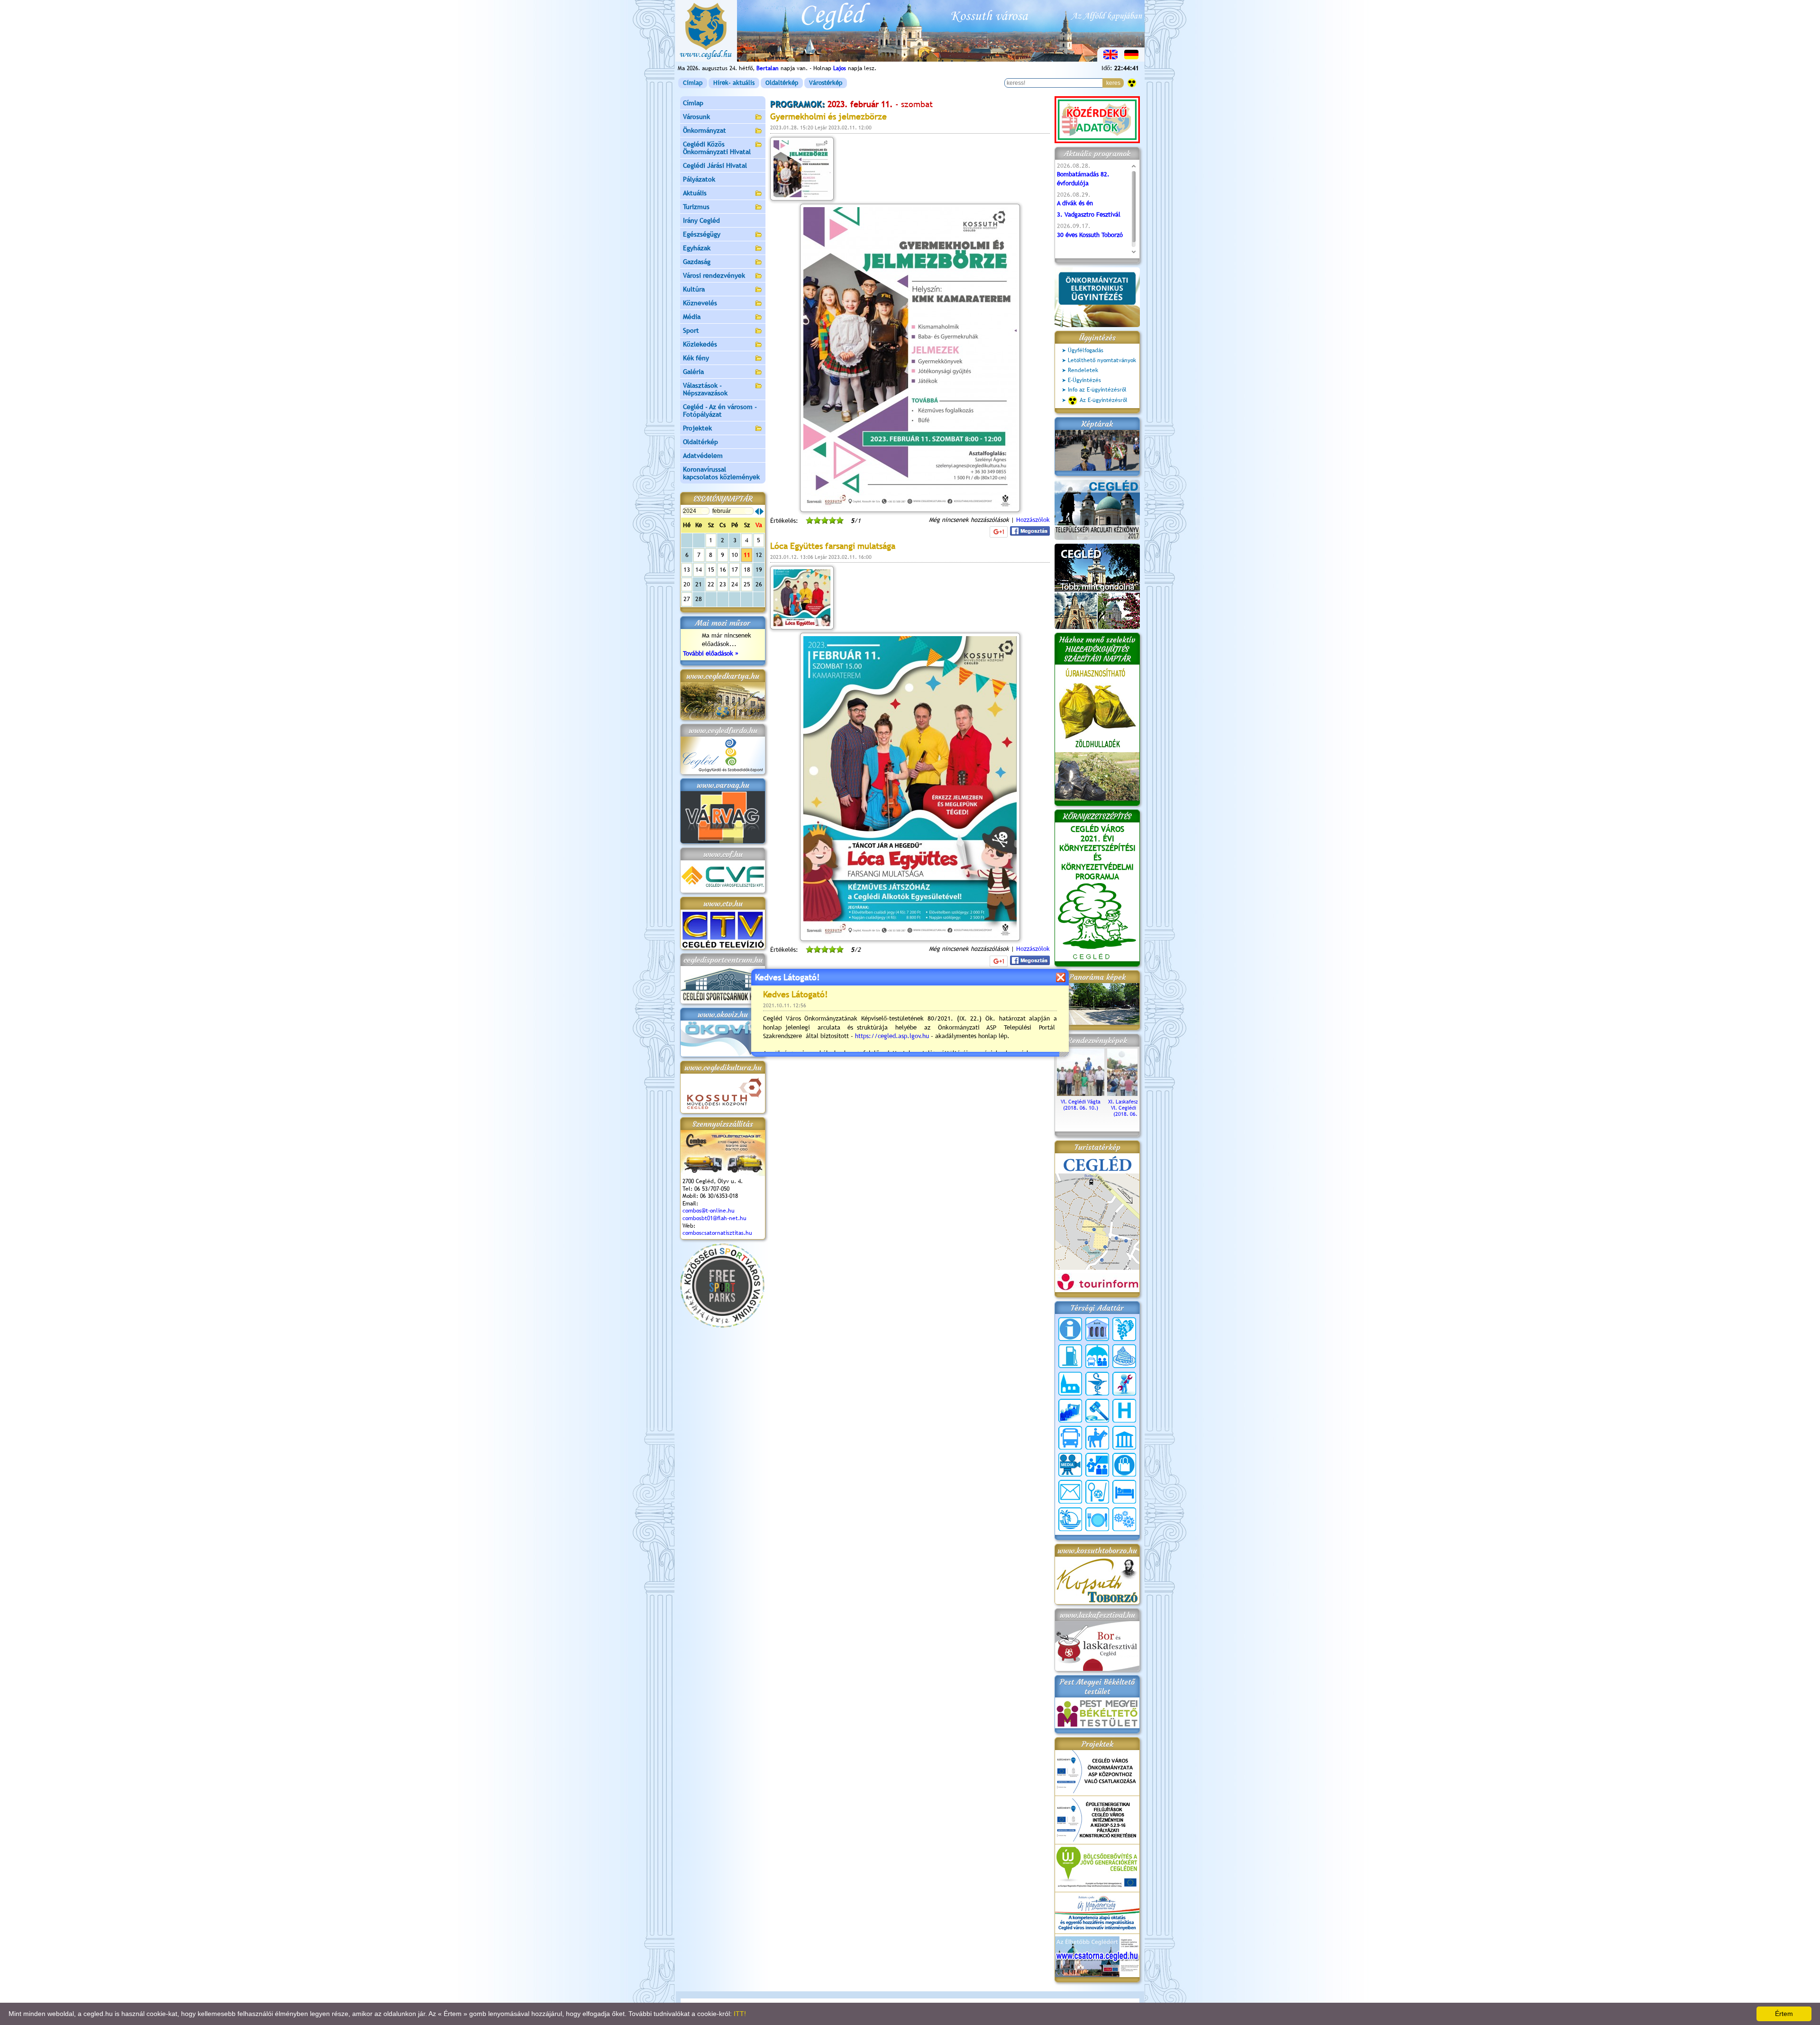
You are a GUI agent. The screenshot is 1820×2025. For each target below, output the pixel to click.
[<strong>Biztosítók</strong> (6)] (1097, 1356)
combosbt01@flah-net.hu (714, 1218)
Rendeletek (1083, 370)
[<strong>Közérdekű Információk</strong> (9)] (1070, 1329)
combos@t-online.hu (709, 1211)
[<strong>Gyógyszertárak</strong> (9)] (1097, 1384)
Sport (691, 330)
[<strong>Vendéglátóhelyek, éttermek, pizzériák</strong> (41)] (1097, 1519)
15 (711, 570)
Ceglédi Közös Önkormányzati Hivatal (717, 148)
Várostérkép (826, 83)
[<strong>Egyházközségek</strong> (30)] (1070, 1384)
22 (711, 584)
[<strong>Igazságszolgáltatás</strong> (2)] (1097, 1411)
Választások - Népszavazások (705, 389)
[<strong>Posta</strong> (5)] (1070, 1492)
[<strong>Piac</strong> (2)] (1124, 1465)
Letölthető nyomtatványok (1102, 360)
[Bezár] (1060, 977)
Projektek (697, 428)
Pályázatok (699, 179)
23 (723, 584)
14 (699, 570)
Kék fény (696, 358)
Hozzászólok (1033, 520)
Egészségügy (702, 234)
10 (735, 555)
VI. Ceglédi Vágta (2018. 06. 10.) (1081, 1105)
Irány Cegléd (701, 220)
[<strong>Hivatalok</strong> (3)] (1070, 1411)
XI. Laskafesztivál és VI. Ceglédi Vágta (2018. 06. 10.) (1131, 1108)
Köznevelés (700, 303)
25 (747, 584)
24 (735, 584)
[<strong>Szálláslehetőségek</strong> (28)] (1124, 1492)
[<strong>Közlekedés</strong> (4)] (1070, 1438)
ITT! (740, 2014)
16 (723, 570)
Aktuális (695, 193)
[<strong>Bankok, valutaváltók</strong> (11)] (1097, 1329)
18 (747, 570)
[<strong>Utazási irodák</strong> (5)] (1070, 1519)
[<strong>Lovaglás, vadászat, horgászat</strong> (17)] (1097, 1438)
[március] (762, 511)
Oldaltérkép (782, 83)
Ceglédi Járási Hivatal (715, 165)
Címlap (693, 83)
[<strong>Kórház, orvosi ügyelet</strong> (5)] (1124, 1411)
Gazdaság (697, 262)
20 (687, 584)
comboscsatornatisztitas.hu (717, 1233)
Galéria (693, 372)
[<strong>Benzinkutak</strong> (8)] (1070, 1356)
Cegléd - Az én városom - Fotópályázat (720, 410)
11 (747, 555)
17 (735, 570)
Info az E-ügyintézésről (1097, 390)
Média (692, 317)
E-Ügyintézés (1084, 380)
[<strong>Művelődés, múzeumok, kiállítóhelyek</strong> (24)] (1124, 1438)
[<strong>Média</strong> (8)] (1070, 1465)
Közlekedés (700, 344)
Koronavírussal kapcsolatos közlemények (721, 473)
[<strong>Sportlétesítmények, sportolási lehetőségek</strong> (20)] (1097, 1492)
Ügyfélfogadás (1086, 350)
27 (687, 599)
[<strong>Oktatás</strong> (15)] (1097, 1465)
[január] (757, 511)
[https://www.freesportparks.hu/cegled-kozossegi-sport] (722, 1326)
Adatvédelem (703, 456)
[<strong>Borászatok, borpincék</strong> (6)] (1124, 1329)
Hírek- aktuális (734, 83)
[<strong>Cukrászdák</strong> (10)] (1124, 1356)
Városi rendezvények (714, 275)
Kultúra (694, 289)
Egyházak (697, 248)
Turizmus (696, 207)
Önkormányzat (705, 130)
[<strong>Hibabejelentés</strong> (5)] (1124, 1384)
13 (687, 570)
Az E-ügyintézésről (1104, 400)
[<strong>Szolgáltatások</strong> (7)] (1124, 1519)
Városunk (696, 117)
